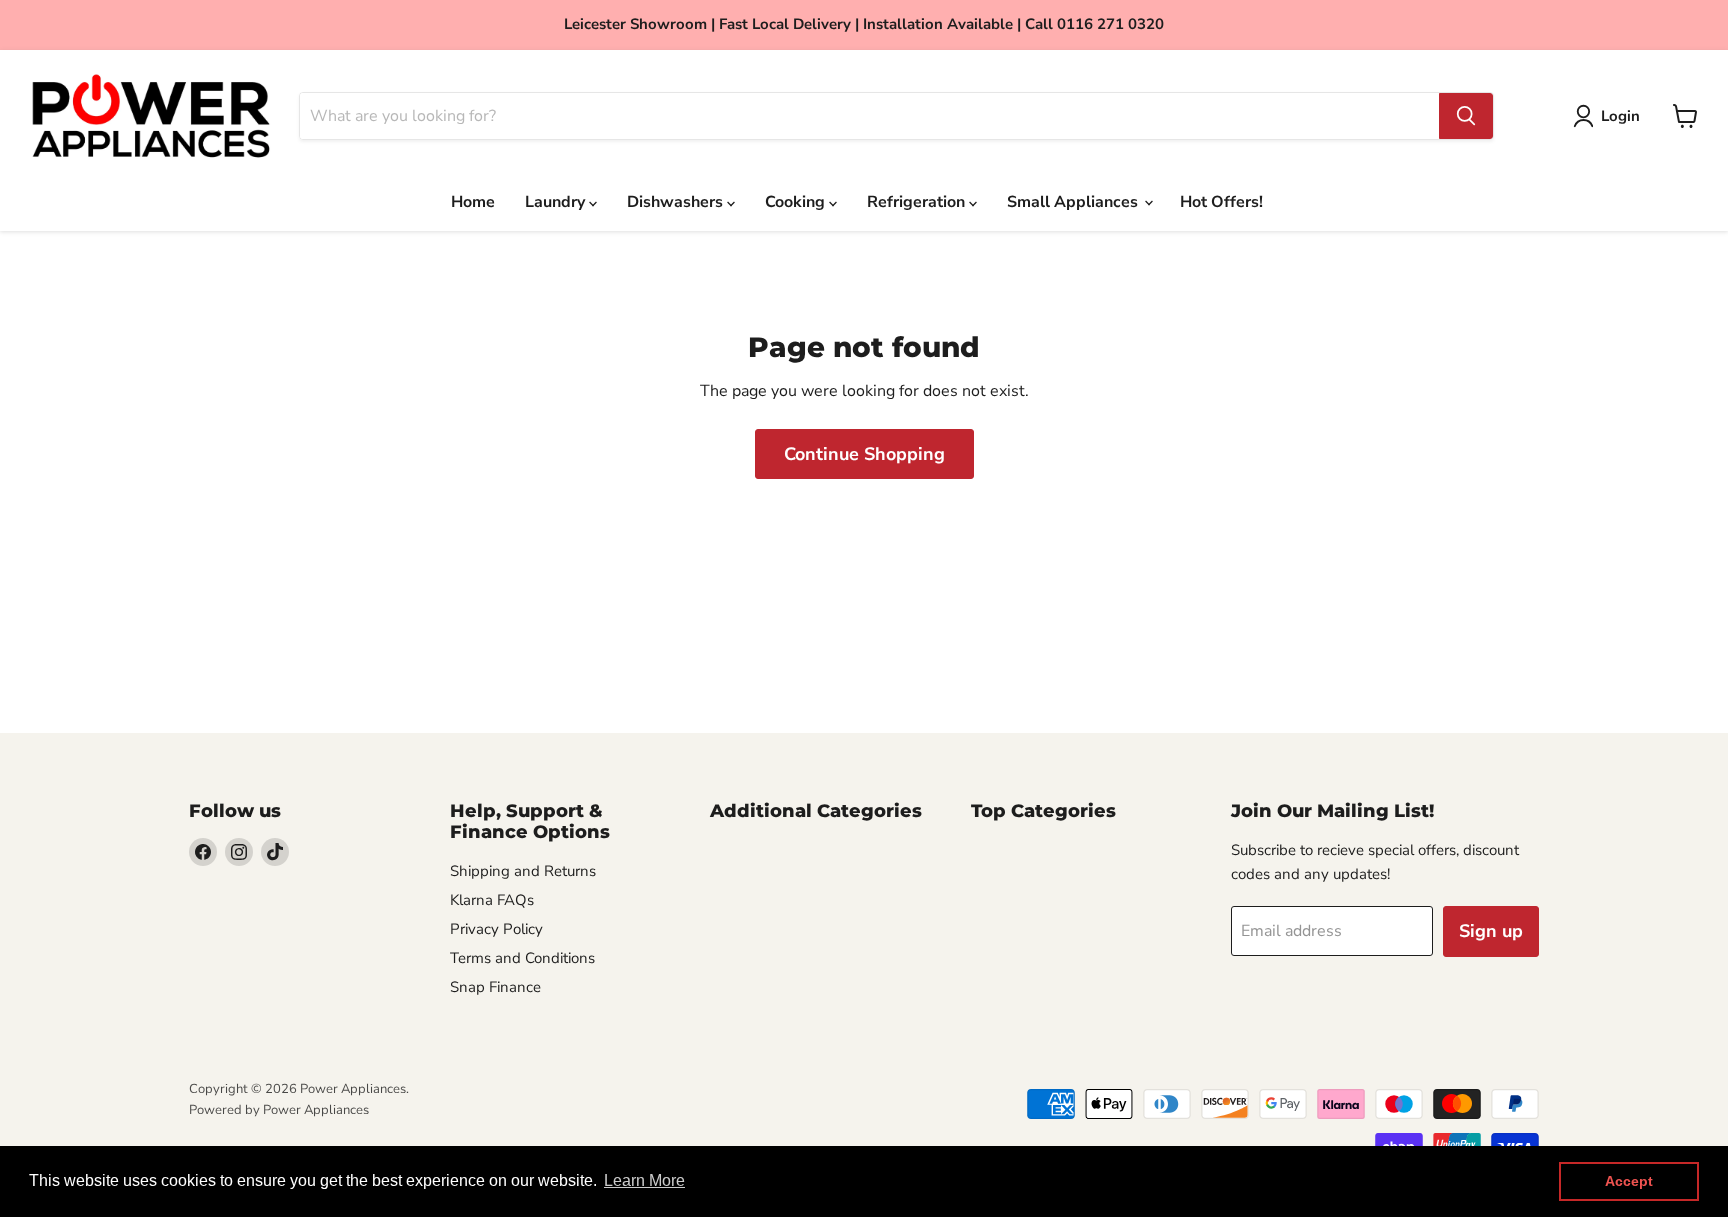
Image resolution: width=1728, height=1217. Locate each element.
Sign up (1491, 931)
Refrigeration (918, 202)
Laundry (557, 202)
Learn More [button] (644, 1180)
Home (473, 202)
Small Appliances (1074, 202)
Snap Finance (495, 987)
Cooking (797, 202)
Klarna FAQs (492, 900)
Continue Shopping (864, 454)
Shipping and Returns (523, 871)
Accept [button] (1629, 1181)
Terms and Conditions (522, 958)
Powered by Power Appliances (279, 1110)
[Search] (1466, 116)
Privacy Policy (496, 929)
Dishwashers (677, 202)
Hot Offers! (1221, 202)
